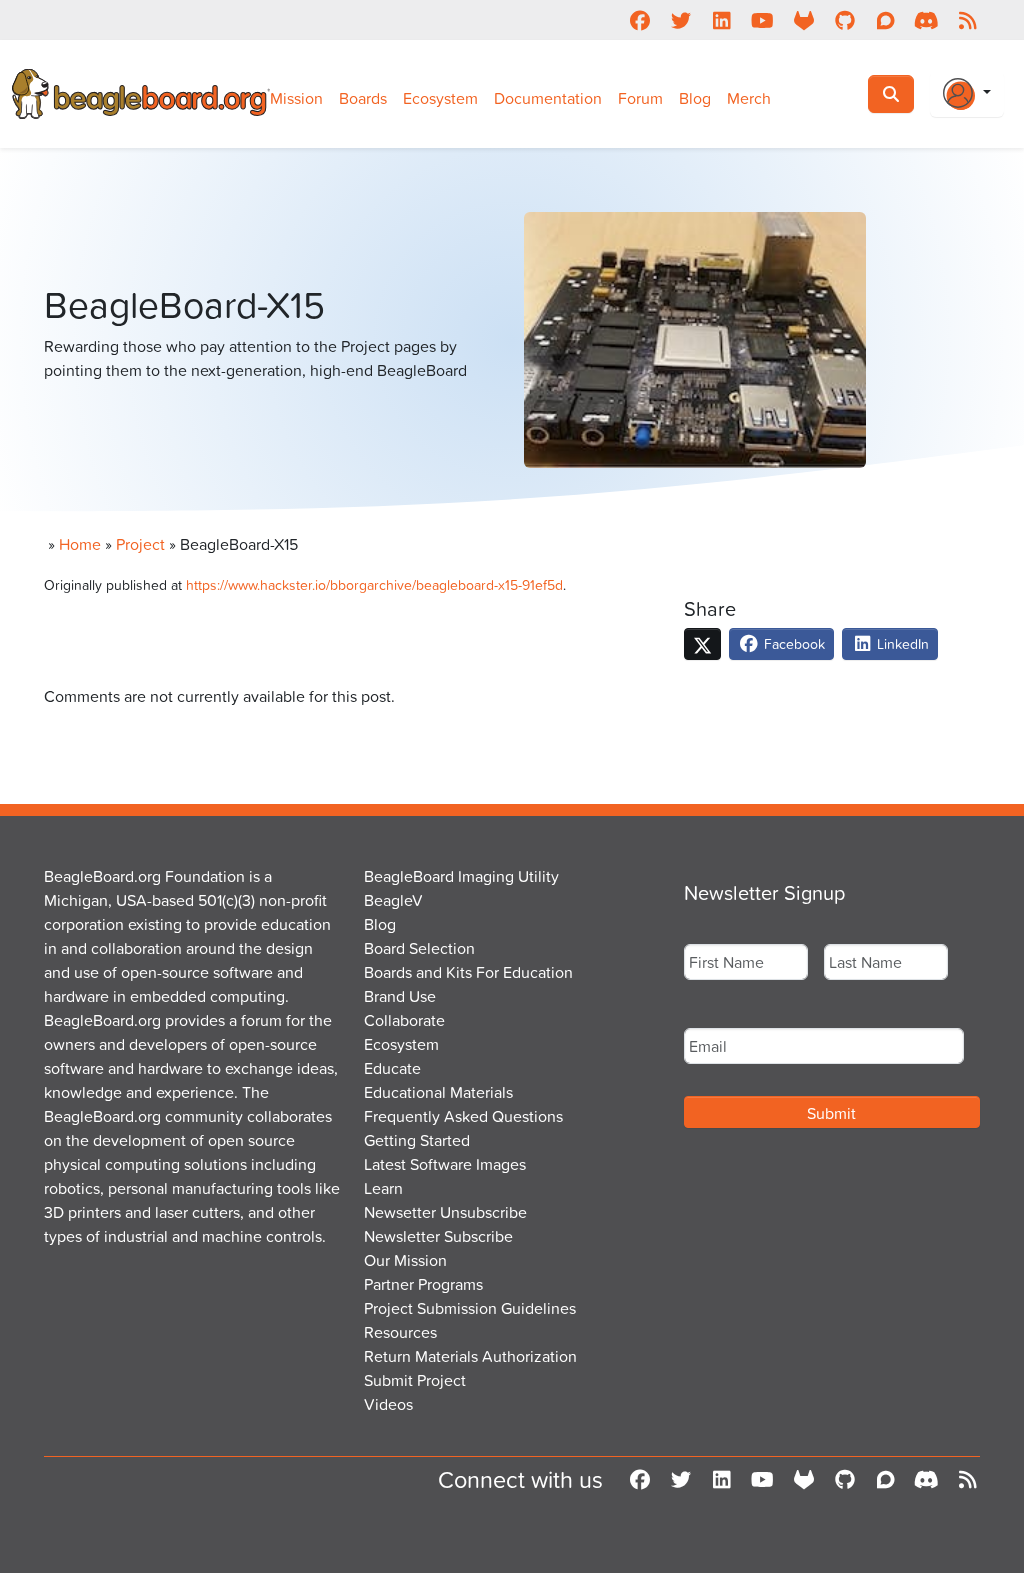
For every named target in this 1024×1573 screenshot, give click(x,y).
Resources (400, 1332)
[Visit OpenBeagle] (803, 20)
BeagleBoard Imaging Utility (461, 876)
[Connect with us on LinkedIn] (721, 20)
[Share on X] (702, 644)
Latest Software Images (445, 1164)
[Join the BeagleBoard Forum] (885, 20)
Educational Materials (438, 1092)
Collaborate (404, 1020)
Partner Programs (423, 1284)
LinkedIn (901, 643)
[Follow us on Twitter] (680, 20)
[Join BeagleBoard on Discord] (926, 20)
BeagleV (393, 900)
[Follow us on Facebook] (639, 20)
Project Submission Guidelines (470, 1308)
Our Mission (405, 1260)
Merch (749, 98)
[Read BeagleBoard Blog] (967, 20)
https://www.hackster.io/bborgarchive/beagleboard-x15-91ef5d (374, 584)
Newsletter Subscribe (438, 1236)
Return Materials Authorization (470, 1356)
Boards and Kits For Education (468, 972)
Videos (388, 1404)
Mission (296, 98)
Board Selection (419, 948)
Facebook (792, 643)
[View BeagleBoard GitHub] (844, 20)
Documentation (548, 98)
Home (80, 544)
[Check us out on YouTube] (762, 20)
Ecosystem (440, 98)
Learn (383, 1188)
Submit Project (415, 1380)
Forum (640, 98)
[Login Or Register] (967, 94)
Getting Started (417, 1140)
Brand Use (400, 996)
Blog (695, 98)
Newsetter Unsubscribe (445, 1212)
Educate (392, 1068)
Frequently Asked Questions (463, 1116)
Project (140, 544)
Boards (363, 98)
